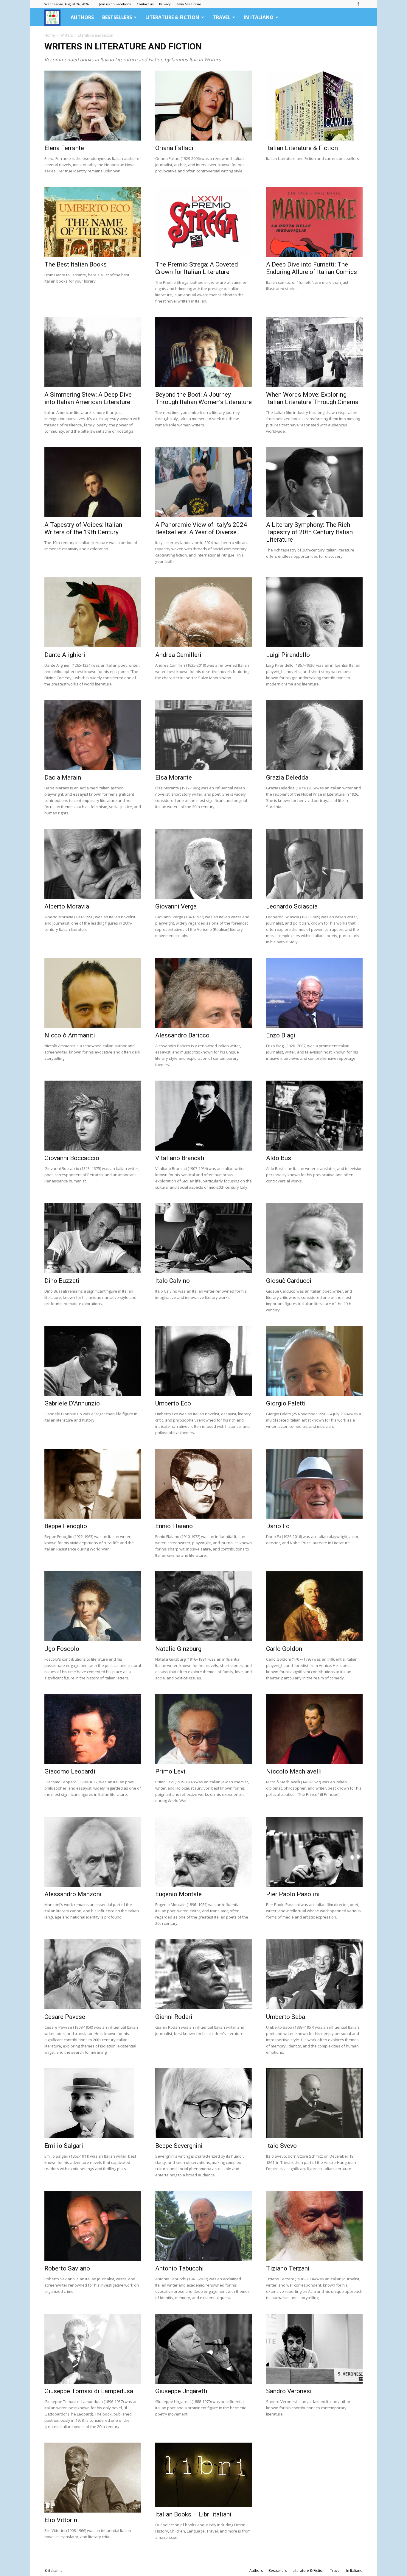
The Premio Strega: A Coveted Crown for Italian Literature (197, 268)
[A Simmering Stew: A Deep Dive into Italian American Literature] (93, 352)
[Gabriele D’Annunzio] (93, 1361)
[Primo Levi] (203, 1729)
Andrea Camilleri (178, 655)
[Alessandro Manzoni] (93, 1852)
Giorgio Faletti (286, 1403)
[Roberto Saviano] (93, 2226)
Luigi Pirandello (288, 655)
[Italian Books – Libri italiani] (203, 2475)
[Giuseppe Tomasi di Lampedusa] (93, 2349)
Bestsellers (117, 17)
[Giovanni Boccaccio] (93, 1116)
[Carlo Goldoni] (314, 1606)
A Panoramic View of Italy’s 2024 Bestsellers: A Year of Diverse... (201, 528)
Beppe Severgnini (179, 2146)
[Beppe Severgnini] (203, 2103)
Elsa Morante (174, 777)
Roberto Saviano (67, 2268)
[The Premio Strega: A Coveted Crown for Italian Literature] (203, 222)
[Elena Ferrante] (93, 106)
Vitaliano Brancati (180, 1158)
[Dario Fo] (314, 1484)
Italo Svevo (281, 2146)
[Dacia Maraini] (93, 735)
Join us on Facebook (115, 4)
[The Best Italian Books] (93, 222)
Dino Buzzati (62, 1281)
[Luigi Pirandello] (314, 612)
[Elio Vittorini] (93, 2478)
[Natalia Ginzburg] (203, 1606)
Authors (82, 17)
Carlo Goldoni (285, 1649)
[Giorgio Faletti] (314, 1361)
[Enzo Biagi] (314, 993)
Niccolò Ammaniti (70, 1035)
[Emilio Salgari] (93, 2103)
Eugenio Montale (178, 1894)
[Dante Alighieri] (93, 612)
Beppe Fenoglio (66, 1526)
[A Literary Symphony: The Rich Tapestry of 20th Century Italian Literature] (314, 482)
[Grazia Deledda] (314, 735)
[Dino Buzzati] (93, 1238)
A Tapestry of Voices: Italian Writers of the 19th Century (83, 528)
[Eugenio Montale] (203, 1852)
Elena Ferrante (64, 148)
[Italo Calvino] (203, 1238)
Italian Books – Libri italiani (193, 2514)
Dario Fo (278, 1526)
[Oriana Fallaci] (203, 106)
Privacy (165, 4)
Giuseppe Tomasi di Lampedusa (89, 2391)
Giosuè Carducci (289, 1281)
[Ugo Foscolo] (93, 1606)
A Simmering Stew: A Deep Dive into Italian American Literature (88, 398)
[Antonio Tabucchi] (203, 2226)
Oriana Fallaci (174, 148)
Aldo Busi (279, 1158)
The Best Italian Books (76, 264)
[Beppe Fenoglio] (93, 1484)
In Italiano (259, 17)
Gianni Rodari (174, 2017)
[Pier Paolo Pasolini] (314, 1852)
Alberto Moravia (67, 906)
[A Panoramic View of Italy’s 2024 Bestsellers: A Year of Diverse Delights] (203, 482)
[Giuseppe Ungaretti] (203, 2349)
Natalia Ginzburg (178, 1649)
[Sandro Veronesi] (314, 2349)
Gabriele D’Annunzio (72, 1403)
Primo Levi (170, 1771)
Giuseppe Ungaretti (181, 2391)
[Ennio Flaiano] (203, 1484)
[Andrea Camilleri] (203, 612)
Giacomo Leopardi (70, 1771)
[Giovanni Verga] (203, 864)
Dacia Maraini (64, 777)
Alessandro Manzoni (73, 1894)
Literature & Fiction (172, 17)
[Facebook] (358, 4)
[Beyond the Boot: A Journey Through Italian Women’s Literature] (203, 352)
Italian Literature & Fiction (302, 148)
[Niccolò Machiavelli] (314, 1729)
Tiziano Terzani (288, 2268)
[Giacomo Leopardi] (93, 1729)
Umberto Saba (286, 2017)
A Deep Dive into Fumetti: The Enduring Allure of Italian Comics (312, 268)
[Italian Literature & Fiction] (314, 106)
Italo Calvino (173, 1281)
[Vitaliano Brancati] (203, 1116)
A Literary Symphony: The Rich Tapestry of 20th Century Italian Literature (309, 532)
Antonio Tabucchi (180, 2268)
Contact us (145, 4)
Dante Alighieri (65, 655)
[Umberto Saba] (314, 1974)
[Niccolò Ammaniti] (93, 993)
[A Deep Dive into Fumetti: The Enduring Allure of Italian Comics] (314, 222)
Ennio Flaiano (174, 1526)
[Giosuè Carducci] (314, 1238)
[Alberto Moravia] (93, 864)
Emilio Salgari (64, 2146)
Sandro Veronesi (289, 2391)
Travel (222, 17)
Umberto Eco (173, 1403)
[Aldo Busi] (314, 1116)
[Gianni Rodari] (203, 1974)
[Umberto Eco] (203, 1361)
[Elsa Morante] (203, 735)
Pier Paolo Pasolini (293, 1894)
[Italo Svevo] (314, 2103)
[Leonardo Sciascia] (314, 864)
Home (50, 35)
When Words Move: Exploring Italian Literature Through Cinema (312, 398)
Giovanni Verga (176, 906)
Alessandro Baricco (182, 1035)
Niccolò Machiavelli (294, 1771)
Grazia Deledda (287, 777)
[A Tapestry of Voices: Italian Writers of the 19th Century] (93, 482)
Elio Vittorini (62, 2520)
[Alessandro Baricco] (203, 993)
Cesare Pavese (65, 2017)
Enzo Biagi (281, 1035)
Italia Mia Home (189, 4)
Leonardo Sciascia (292, 906)
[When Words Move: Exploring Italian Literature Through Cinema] (314, 352)
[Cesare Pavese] (93, 1974)
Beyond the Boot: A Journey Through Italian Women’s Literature (203, 398)
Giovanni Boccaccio (72, 1158)
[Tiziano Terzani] (314, 2226)
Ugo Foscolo (62, 1649)
